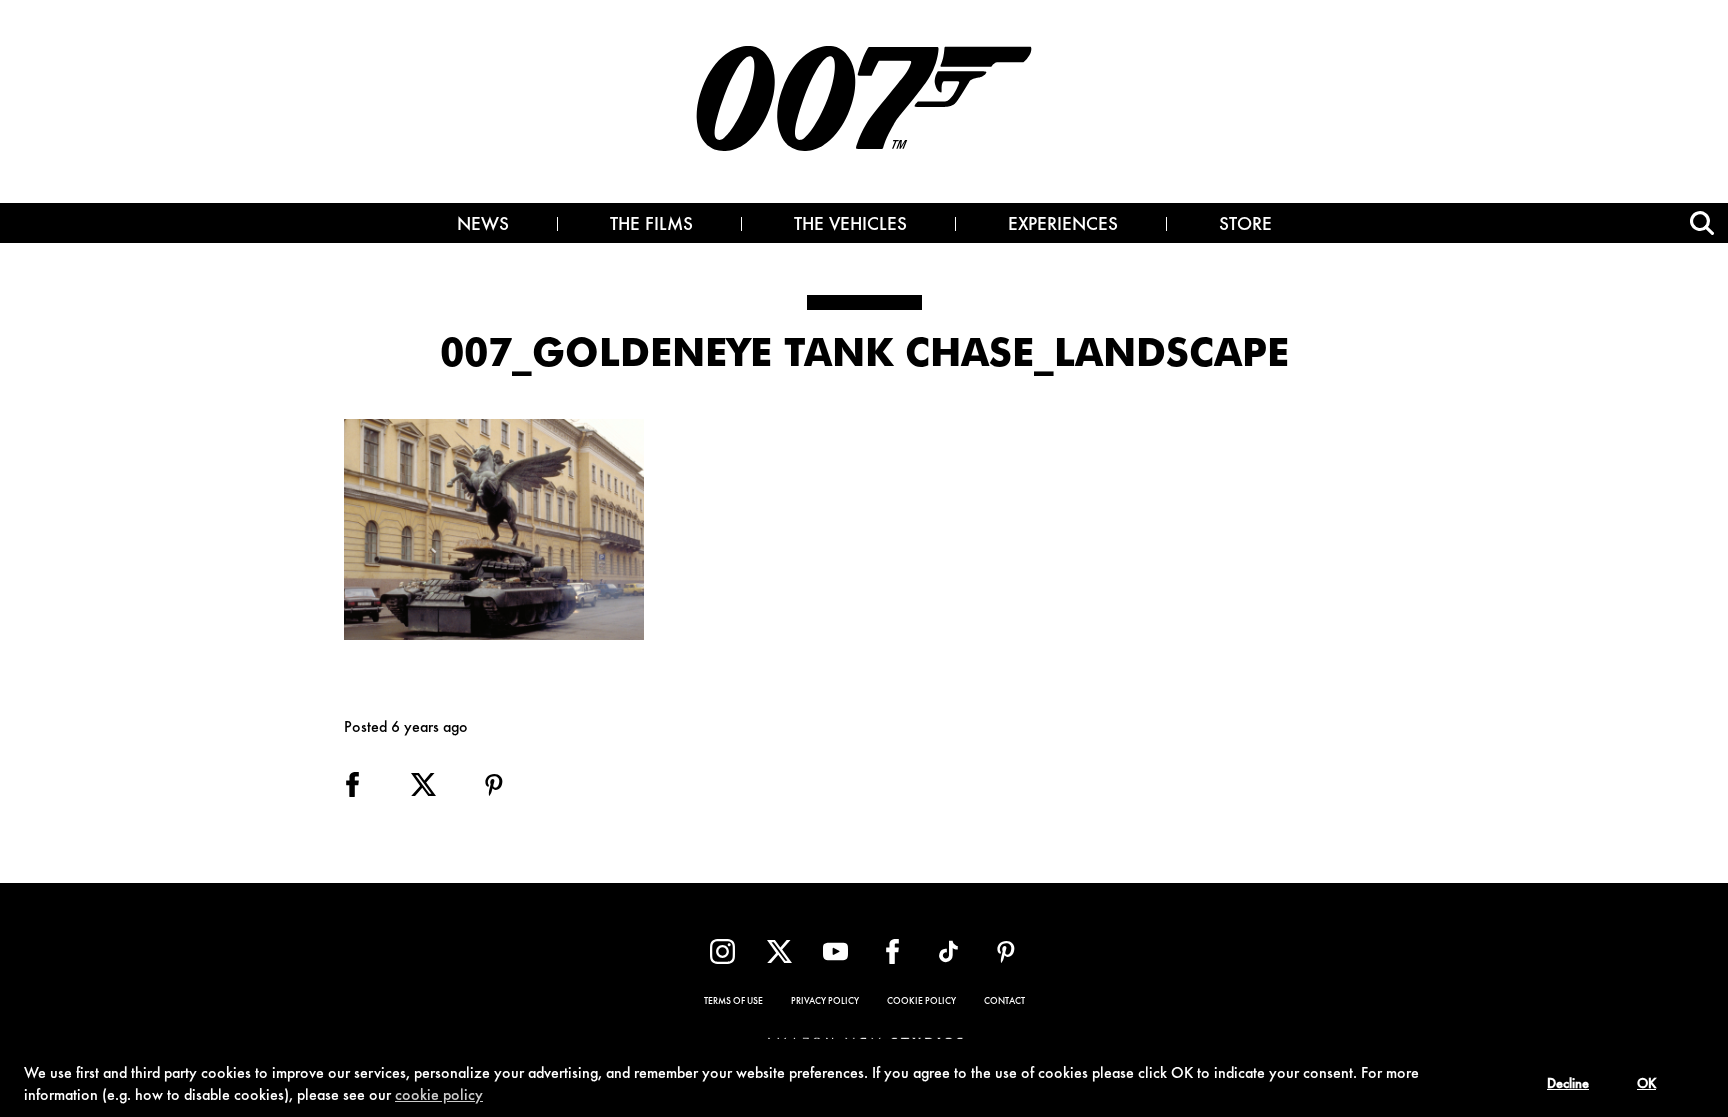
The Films (651, 226)
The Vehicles (850, 226)
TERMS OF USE (733, 1002)
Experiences (1063, 226)
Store (1245, 226)
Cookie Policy (921, 1002)
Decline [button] (1568, 1085)
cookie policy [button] (439, 1096)
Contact (1004, 1002)
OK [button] (1646, 1085)
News (483, 226)
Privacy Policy (825, 1002)
